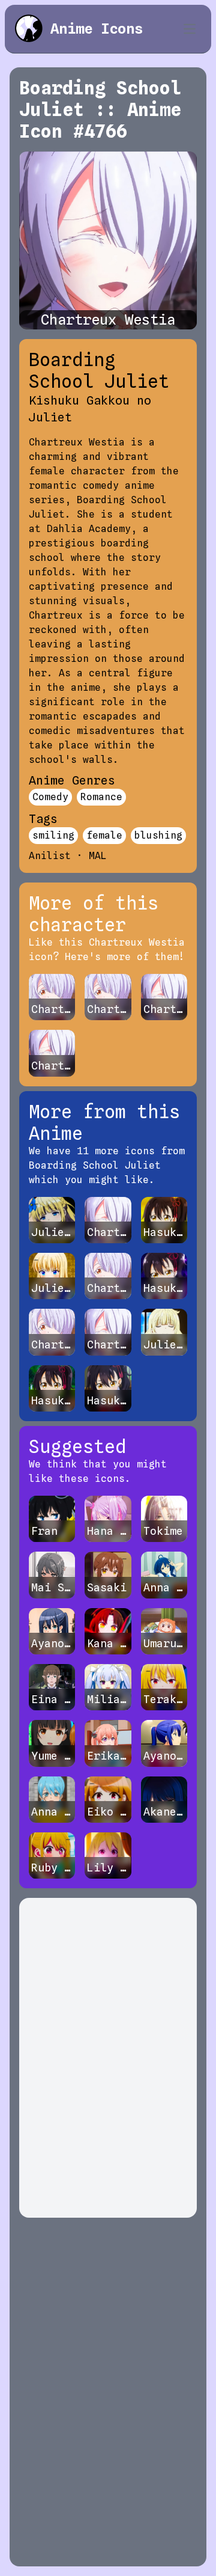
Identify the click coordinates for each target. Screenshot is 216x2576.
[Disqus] (108, 2058)
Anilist (50, 856)
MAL (98, 856)
